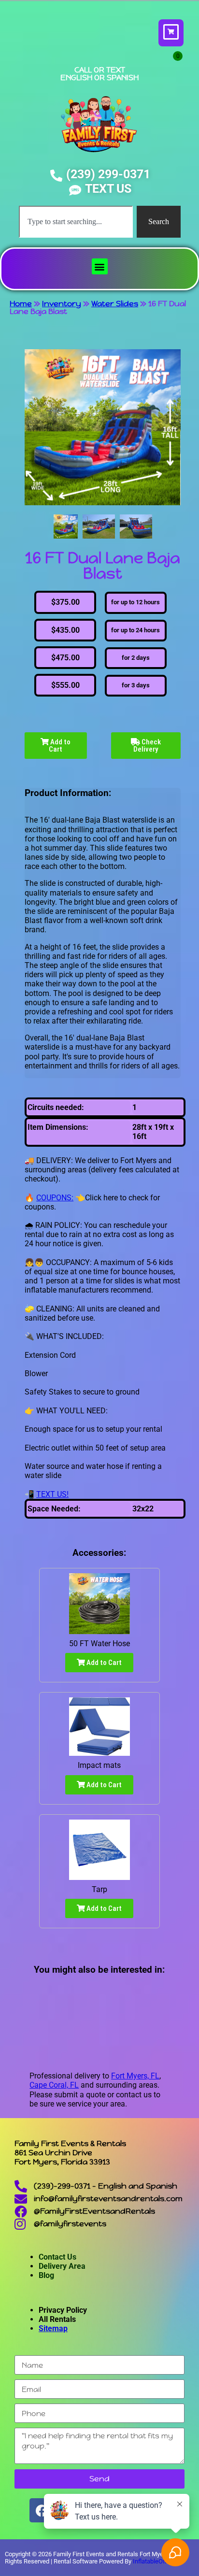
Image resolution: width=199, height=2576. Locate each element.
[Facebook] (42, 2510)
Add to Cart (60, 746)
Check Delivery (147, 746)
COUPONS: (55, 1198)
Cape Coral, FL (54, 2085)
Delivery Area (62, 2266)
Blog (46, 2275)
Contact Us (57, 2257)
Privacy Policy (63, 2310)
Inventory (62, 304)
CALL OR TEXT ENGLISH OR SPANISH (99, 74)
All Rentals (57, 2319)
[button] (100, 266)
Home (21, 304)
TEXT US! (52, 1494)
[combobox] (76, 222)
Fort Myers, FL (135, 2076)
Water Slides (115, 304)
